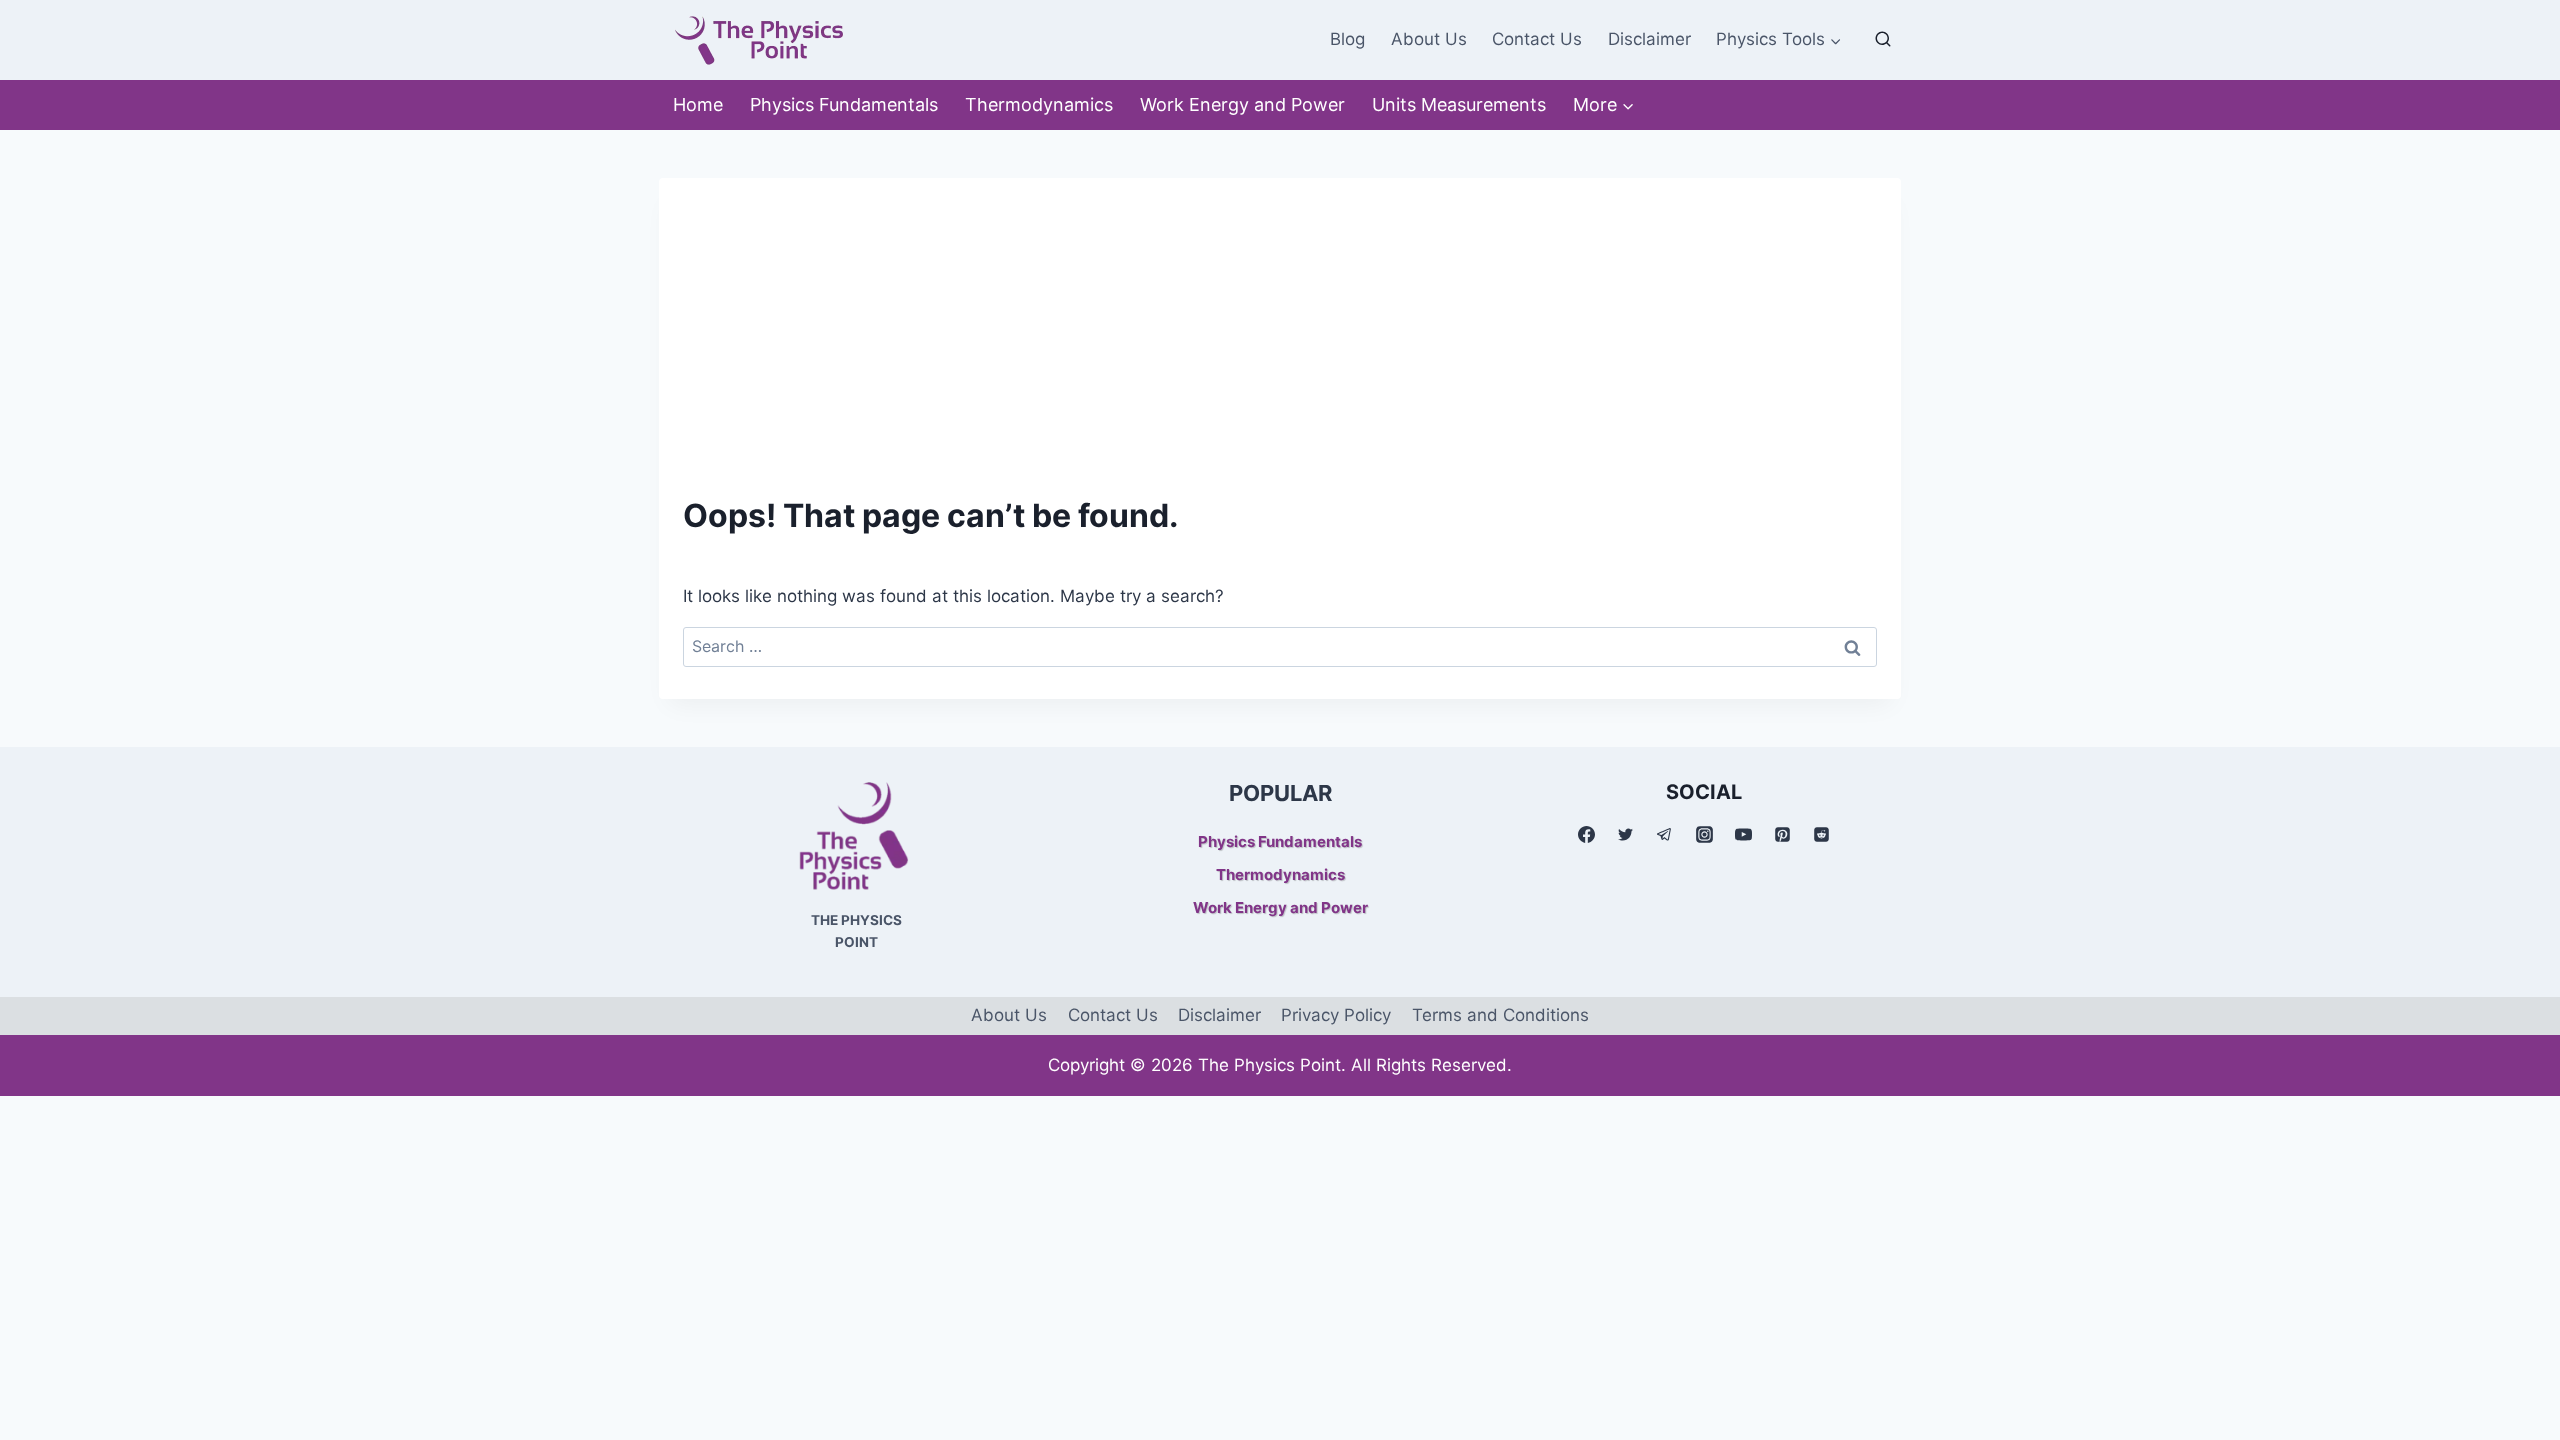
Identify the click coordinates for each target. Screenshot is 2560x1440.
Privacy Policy (1336, 1015)
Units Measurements (1459, 104)
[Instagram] (1704, 834)
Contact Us (1537, 39)
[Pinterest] (1782, 834)
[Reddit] (1821, 834)
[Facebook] (1587, 834)
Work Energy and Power (1242, 104)
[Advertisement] (1280, 318)
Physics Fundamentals (844, 104)
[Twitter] (1626, 834)
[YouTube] (1743, 834)
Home (698, 104)
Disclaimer (1649, 39)
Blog (1347, 39)
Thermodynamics (1039, 104)
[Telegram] (1665, 834)
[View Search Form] (1883, 40)
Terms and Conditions (1500, 1015)
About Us (1429, 39)
